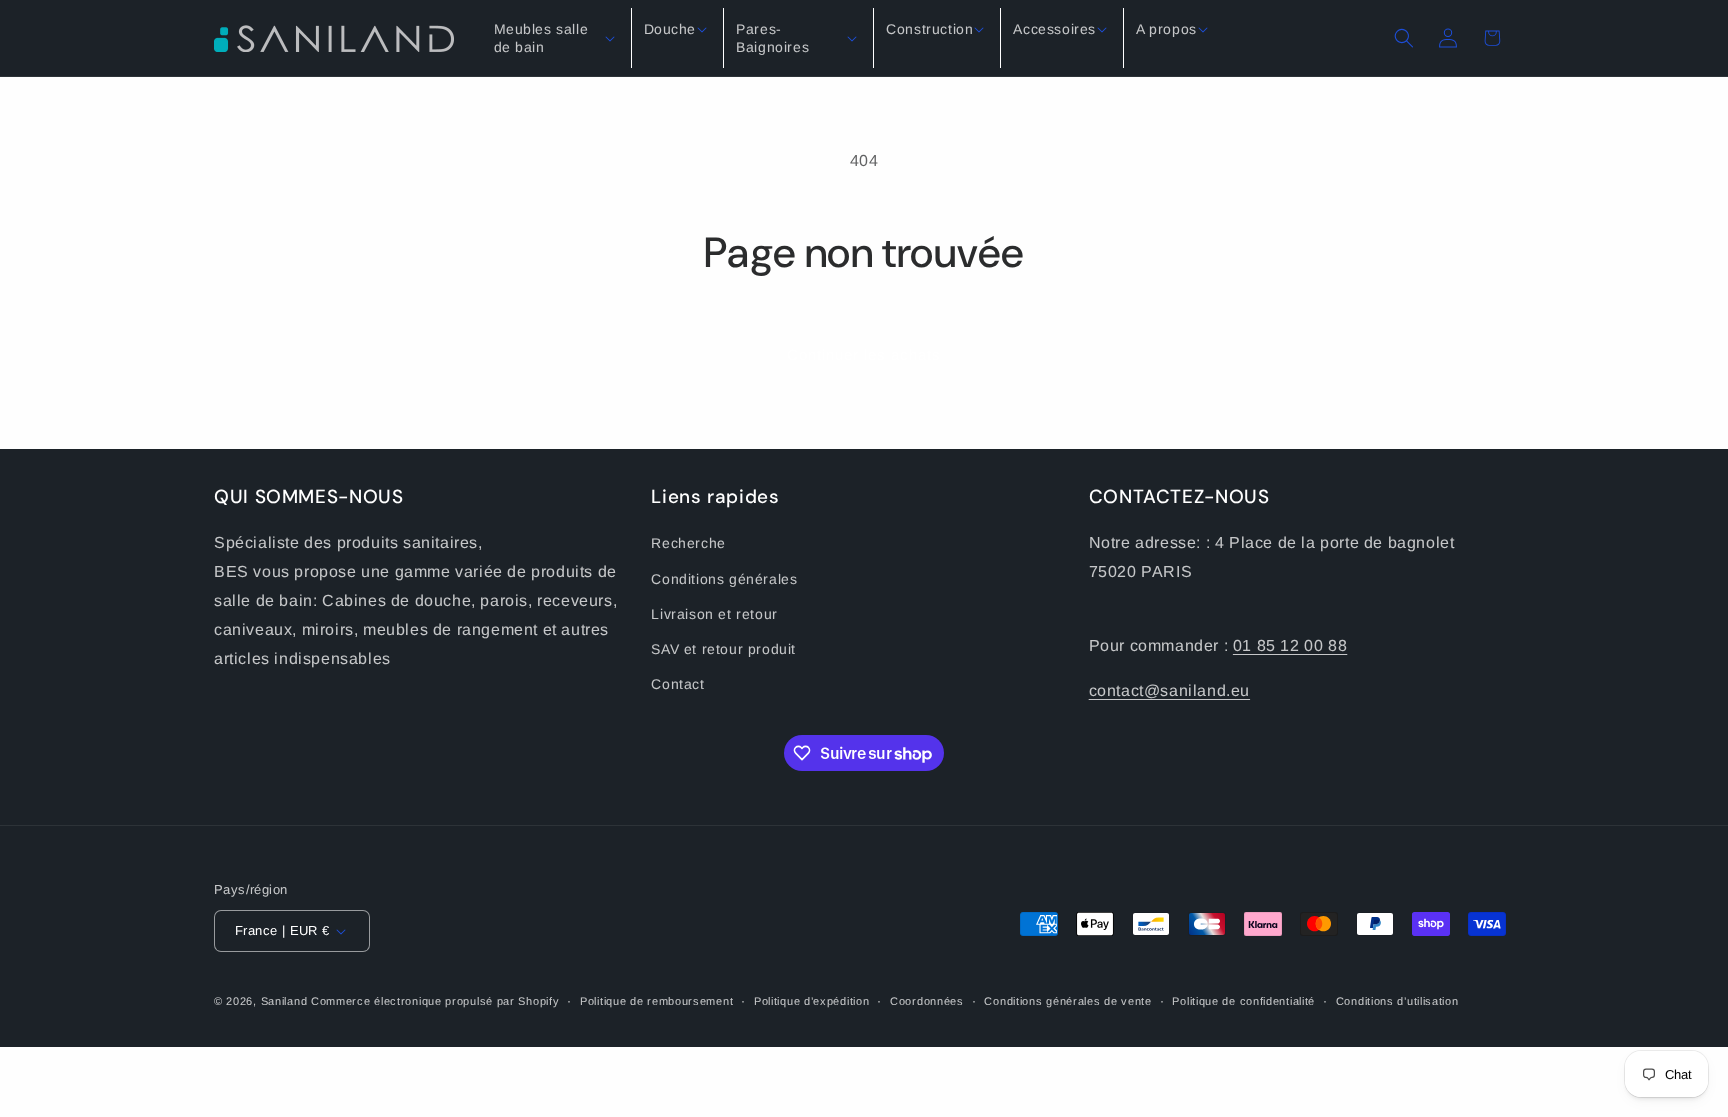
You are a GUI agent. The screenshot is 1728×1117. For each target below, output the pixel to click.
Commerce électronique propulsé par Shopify (435, 1001)
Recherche (688, 543)
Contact (677, 684)
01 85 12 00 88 (1290, 645)
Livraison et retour (714, 614)
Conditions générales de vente (1067, 1001)
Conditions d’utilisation (1397, 1001)
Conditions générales (724, 579)
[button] (556, 38)
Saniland (284, 1001)
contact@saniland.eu (1169, 690)
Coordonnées (927, 1001)
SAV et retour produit (723, 649)
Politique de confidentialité (1243, 1001)
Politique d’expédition (811, 1001)
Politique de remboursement (656, 1001)
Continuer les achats (864, 354)
